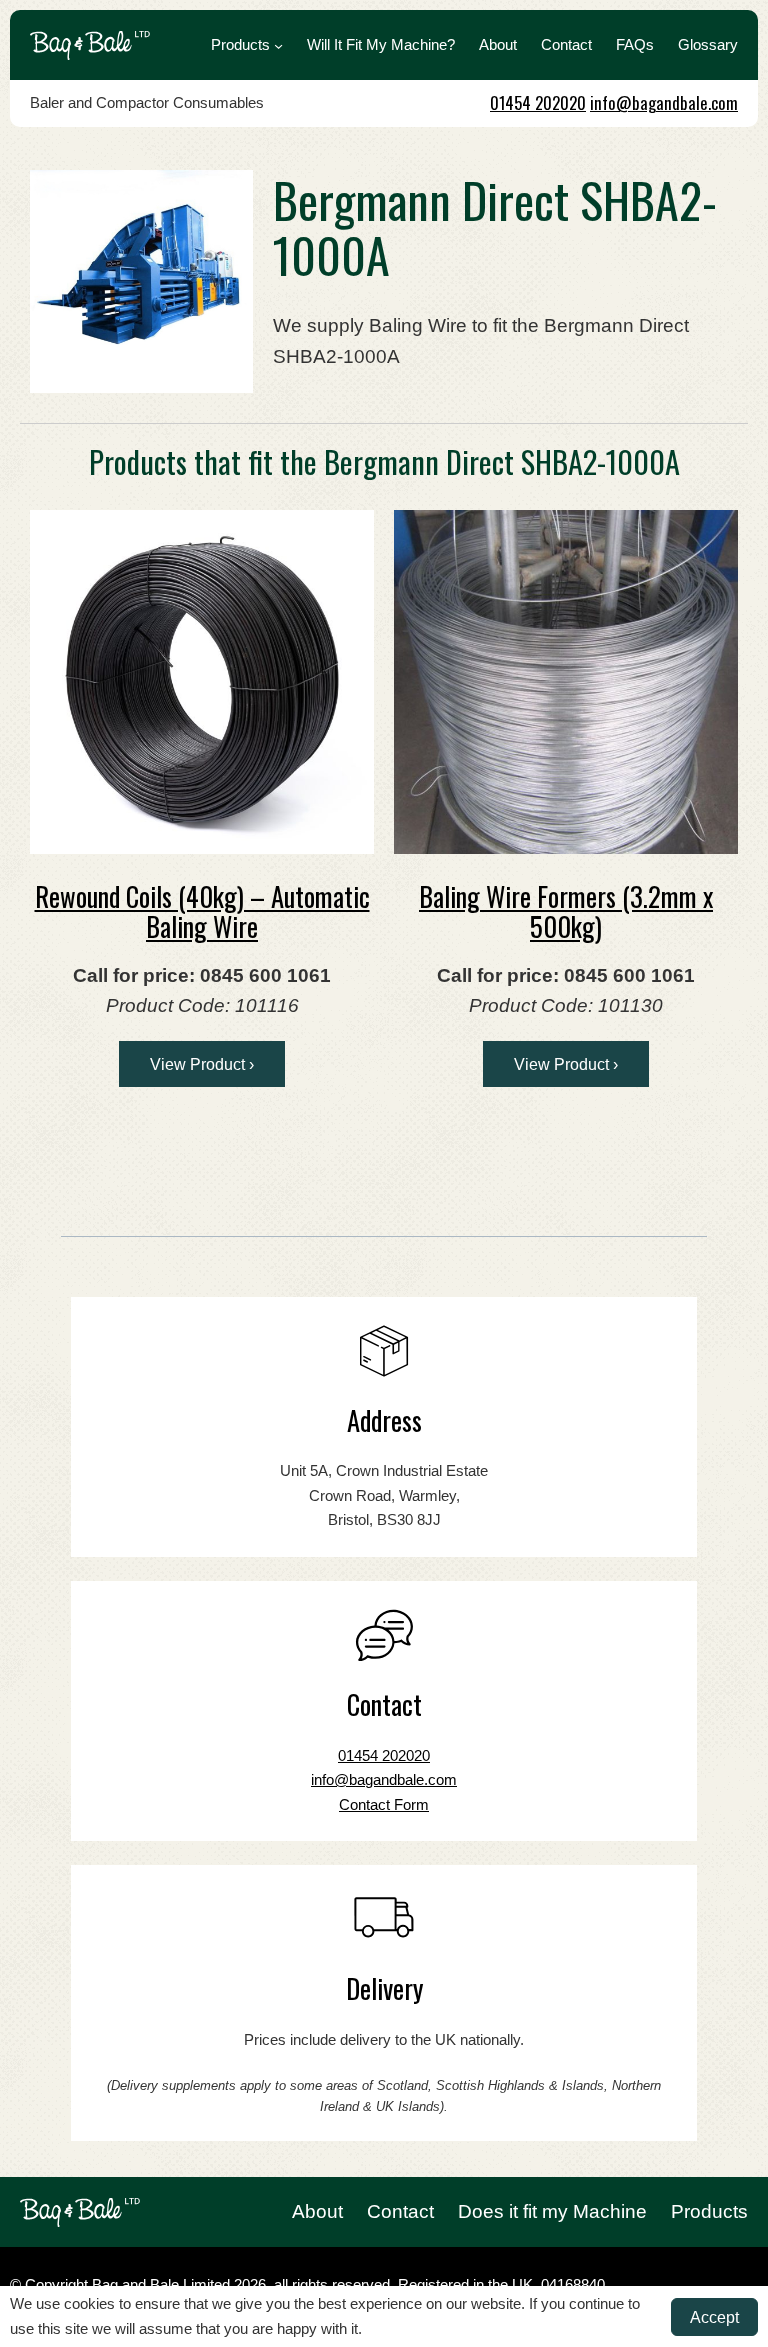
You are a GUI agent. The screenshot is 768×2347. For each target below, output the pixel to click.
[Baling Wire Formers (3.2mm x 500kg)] (566, 682)
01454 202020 (538, 102)
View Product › (202, 1064)
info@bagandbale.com (664, 102)
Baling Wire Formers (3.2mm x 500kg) (566, 911)
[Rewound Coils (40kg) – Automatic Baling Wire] (202, 682)
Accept (714, 2317)
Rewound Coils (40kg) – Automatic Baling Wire (202, 911)
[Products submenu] (278, 45)
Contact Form (384, 1804)
